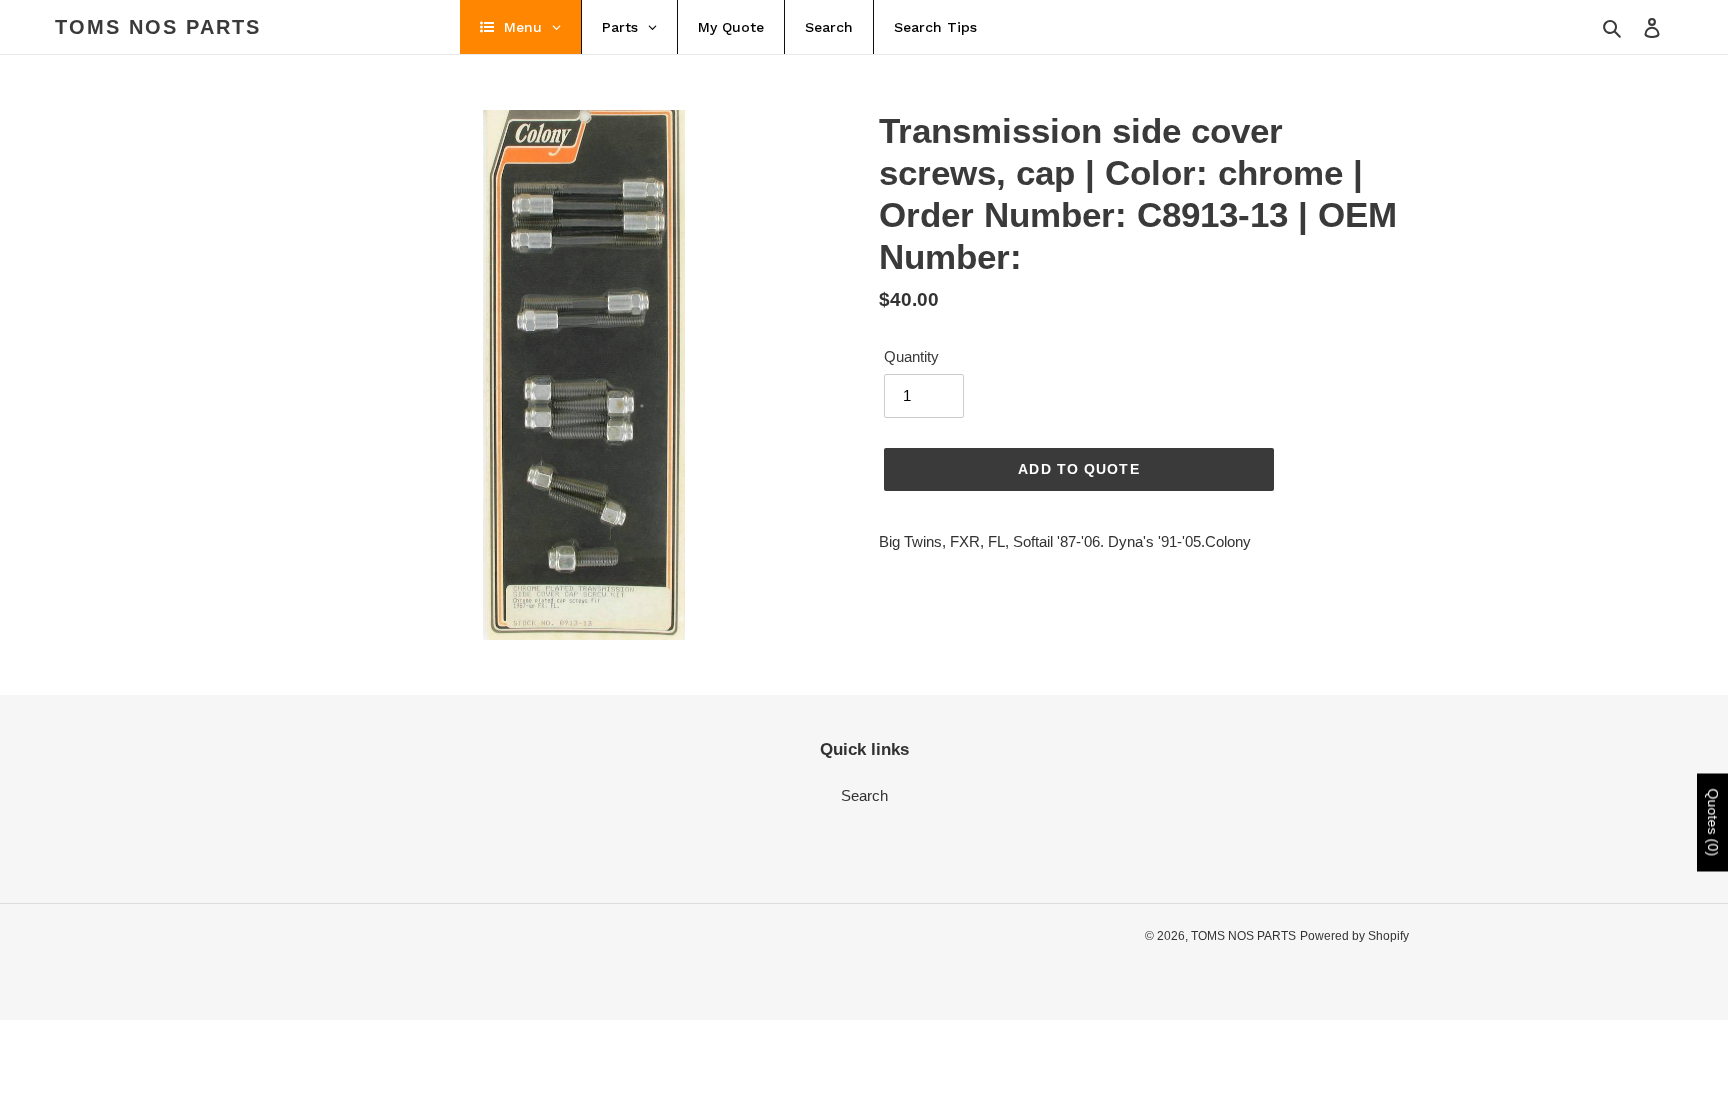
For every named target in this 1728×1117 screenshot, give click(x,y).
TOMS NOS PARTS (158, 27)
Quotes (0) (1713, 822)
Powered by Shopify (1354, 936)
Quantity (911, 356)
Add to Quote (1078, 469)
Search (864, 795)
